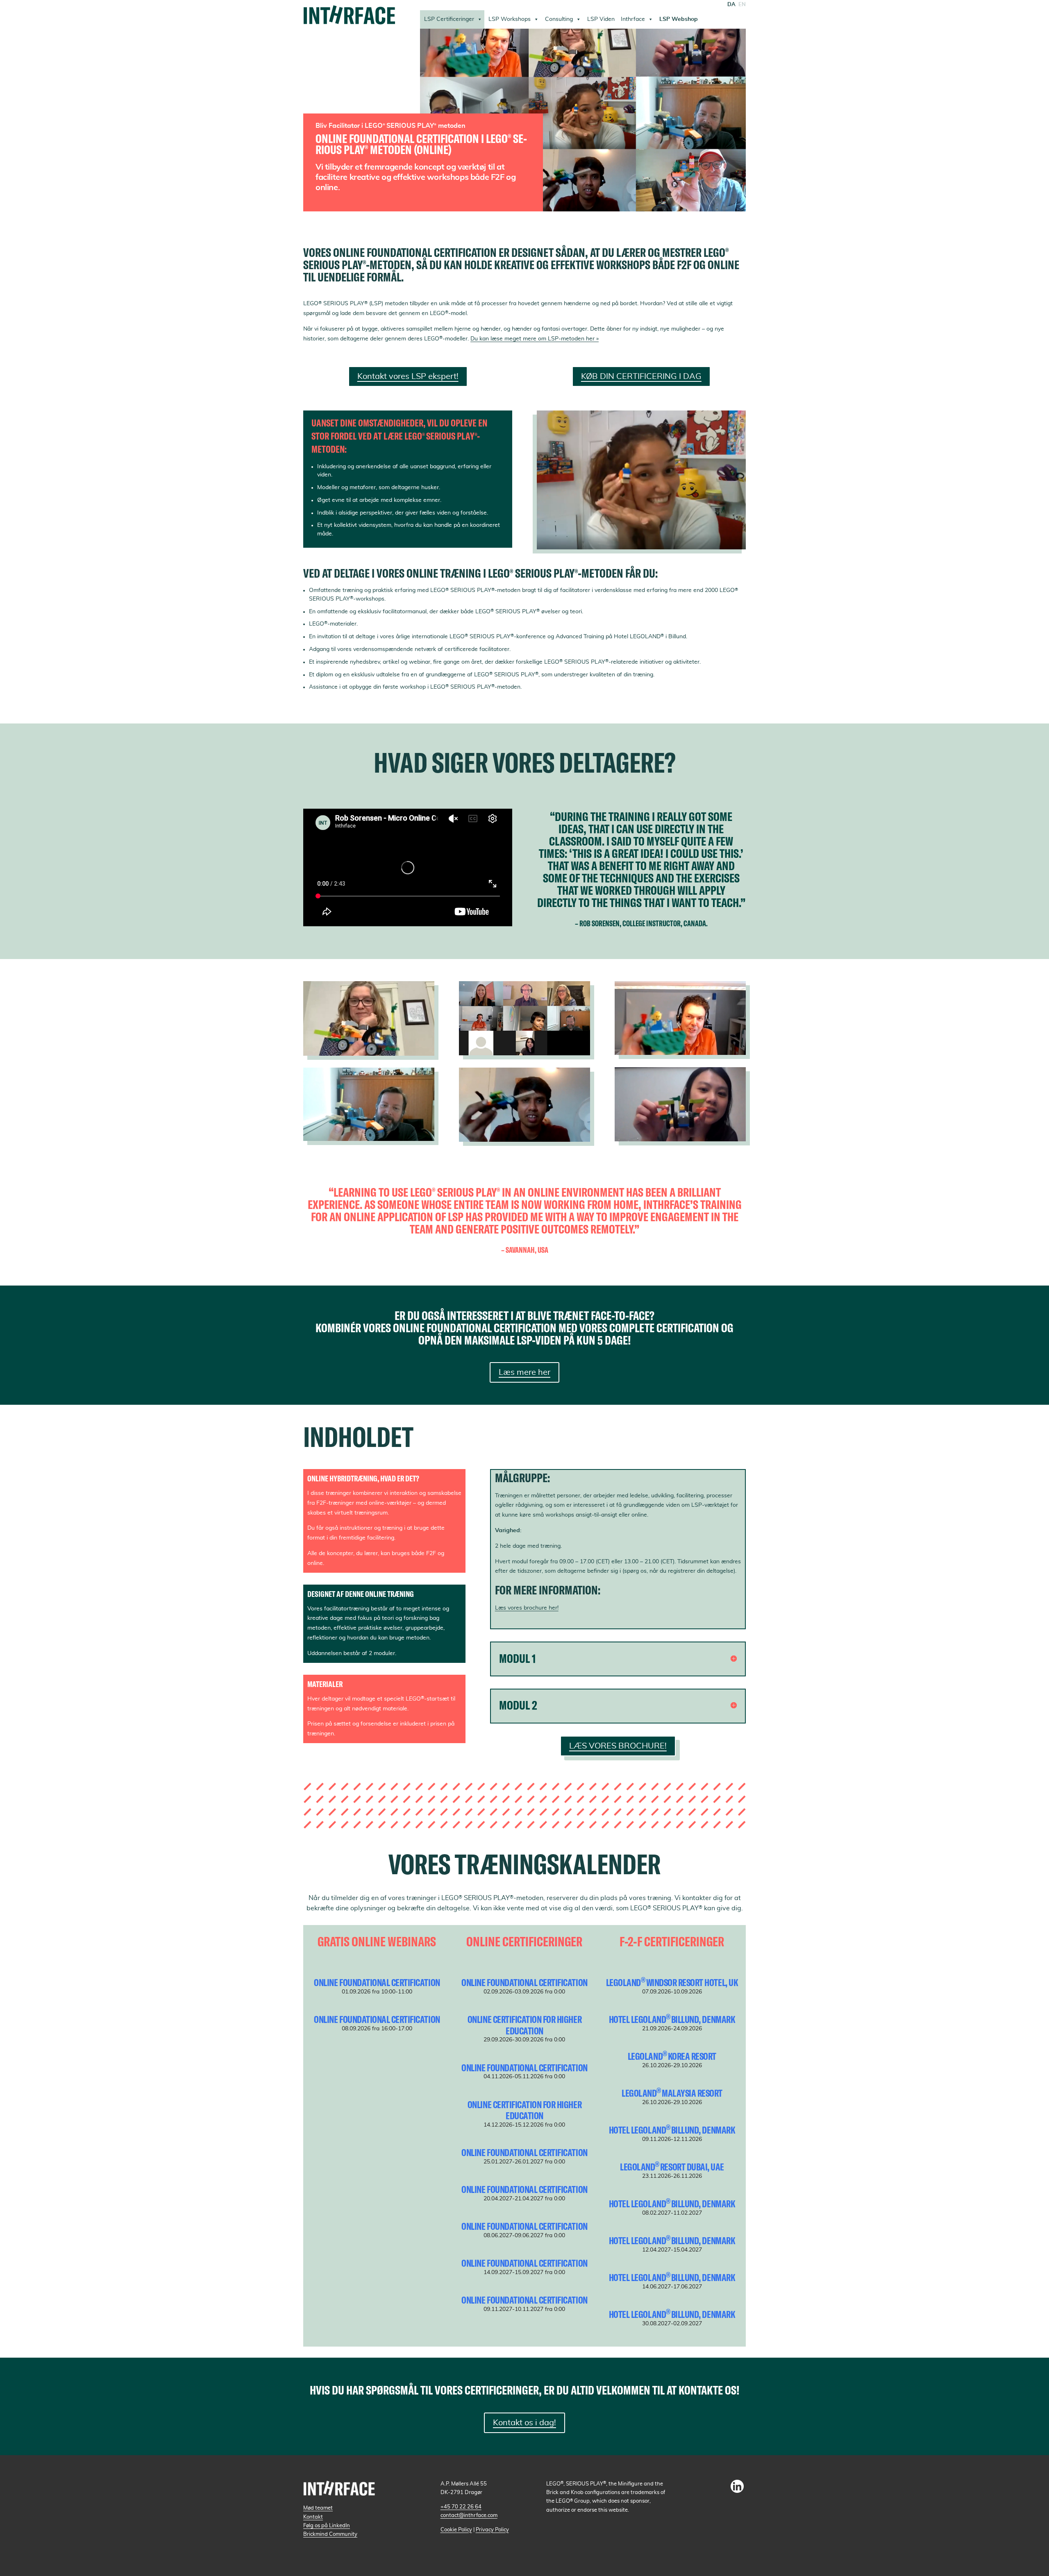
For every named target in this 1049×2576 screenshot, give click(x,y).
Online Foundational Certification (377, 1982)
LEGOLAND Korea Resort (672, 2056)
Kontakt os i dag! (524, 2423)
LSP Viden (601, 19)
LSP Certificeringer (449, 19)
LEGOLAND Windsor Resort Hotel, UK (672, 1982)
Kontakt (313, 2517)
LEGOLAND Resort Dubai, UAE (672, 2167)
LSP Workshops (510, 19)
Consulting (559, 19)
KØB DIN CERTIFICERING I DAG (641, 376)
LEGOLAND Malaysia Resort (672, 2093)
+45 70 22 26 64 (461, 2507)
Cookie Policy (456, 2530)
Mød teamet (318, 2508)
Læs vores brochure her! (527, 1608)
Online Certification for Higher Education (524, 2025)
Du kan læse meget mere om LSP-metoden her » (535, 339)
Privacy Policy (492, 2530)
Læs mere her (524, 1372)
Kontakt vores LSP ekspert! (408, 376)
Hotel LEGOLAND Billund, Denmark (672, 2019)
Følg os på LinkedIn (327, 2526)
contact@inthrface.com (469, 2515)
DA (731, 5)
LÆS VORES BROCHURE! (618, 1746)
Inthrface (633, 19)
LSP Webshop (679, 19)
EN (742, 5)
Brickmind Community (330, 2534)
